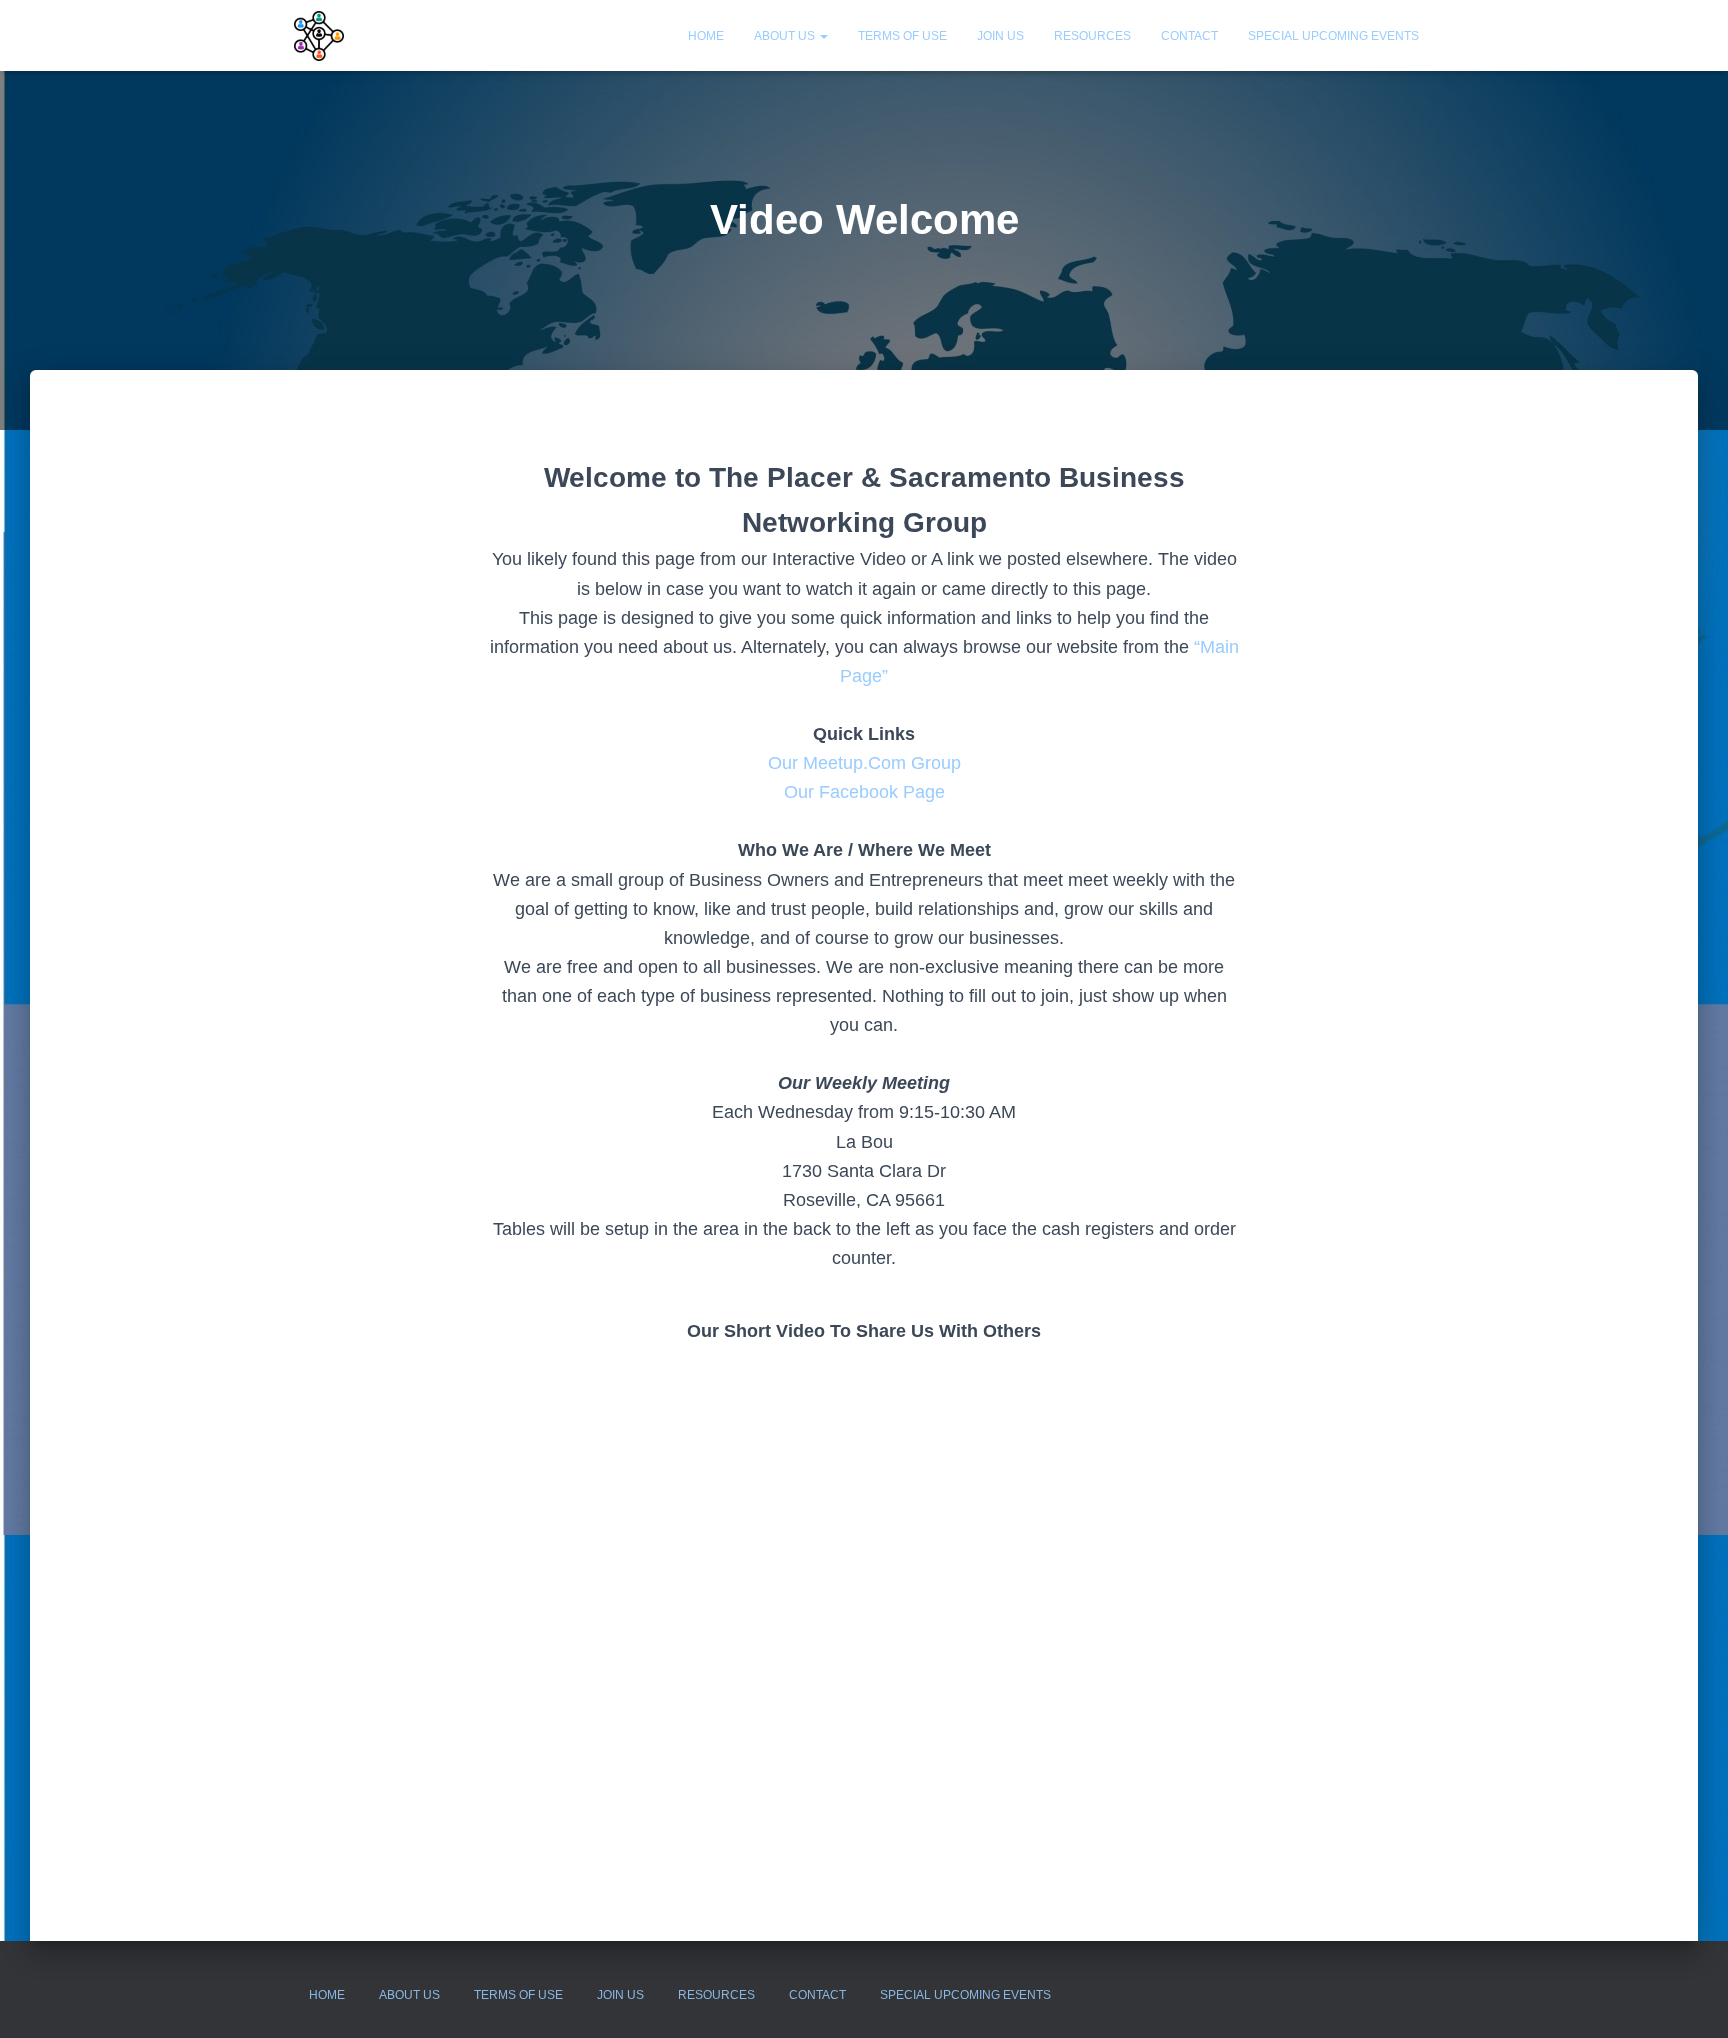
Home (706, 36)
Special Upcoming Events (1333, 36)
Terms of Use (902, 36)
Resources (1092, 36)
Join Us (1000, 36)
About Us (786, 36)
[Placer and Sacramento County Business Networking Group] (319, 36)
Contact (1189, 36)
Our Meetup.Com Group (864, 763)
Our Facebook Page (864, 792)
